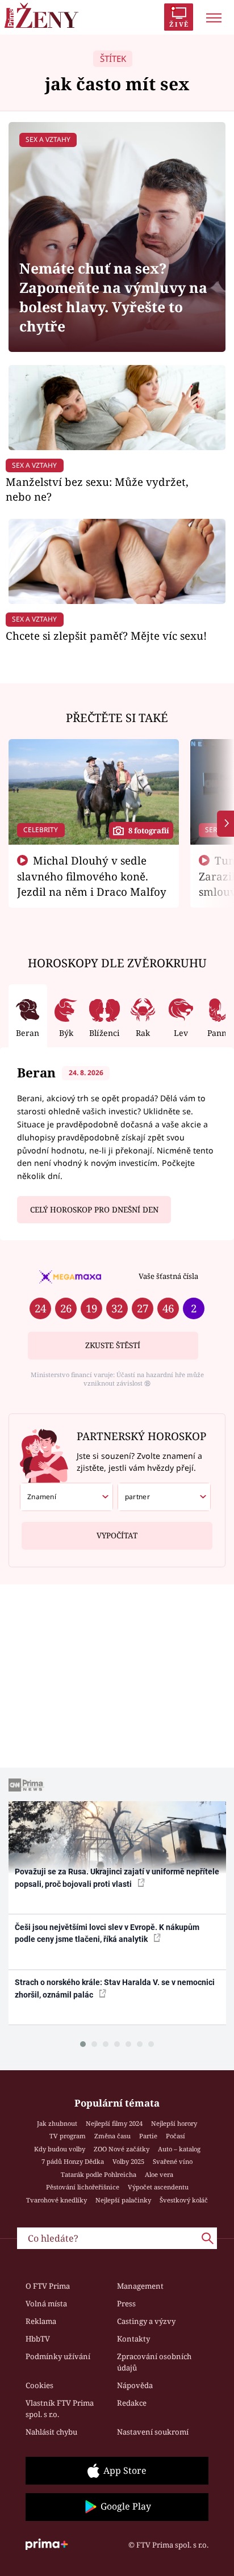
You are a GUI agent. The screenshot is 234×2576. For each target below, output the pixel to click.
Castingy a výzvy (146, 2321)
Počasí (175, 2136)
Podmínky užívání (58, 2356)
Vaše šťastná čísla (168, 1276)
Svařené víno (173, 2161)
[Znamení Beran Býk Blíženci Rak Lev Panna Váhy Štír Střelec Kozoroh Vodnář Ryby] (66, 1497)
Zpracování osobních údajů (154, 2362)
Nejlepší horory (174, 2123)
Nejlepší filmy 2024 (114, 2123)
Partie (148, 2136)
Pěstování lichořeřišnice (83, 2187)
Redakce (132, 2403)
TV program (68, 2136)
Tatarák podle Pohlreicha (99, 2174)
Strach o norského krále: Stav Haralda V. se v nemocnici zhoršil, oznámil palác (115, 1988)
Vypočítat (117, 1535)
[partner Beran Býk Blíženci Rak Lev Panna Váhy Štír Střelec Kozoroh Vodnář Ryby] (164, 1497)
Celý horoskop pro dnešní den (94, 1210)
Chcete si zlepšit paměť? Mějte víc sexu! (106, 635)
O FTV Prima (48, 2286)
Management (140, 2286)
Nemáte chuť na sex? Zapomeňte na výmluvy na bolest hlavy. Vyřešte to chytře (113, 297)
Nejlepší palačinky (123, 2200)
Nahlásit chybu (51, 2432)
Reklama (41, 2321)
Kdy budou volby (60, 2149)
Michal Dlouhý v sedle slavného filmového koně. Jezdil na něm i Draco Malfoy (92, 876)
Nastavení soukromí (153, 2432)
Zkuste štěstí (113, 1345)
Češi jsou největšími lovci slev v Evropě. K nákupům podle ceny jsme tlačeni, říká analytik (107, 1933)
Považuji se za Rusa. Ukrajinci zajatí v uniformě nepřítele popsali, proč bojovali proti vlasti (117, 1878)
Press (126, 2304)
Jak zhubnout (57, 2123)
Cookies (39, 2385)
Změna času (112, 2136)
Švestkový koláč (184, 2200)
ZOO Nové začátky (122, 2149)
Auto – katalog (179, 2149)
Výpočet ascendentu (158, 2187)
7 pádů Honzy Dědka (73, 2161)
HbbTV (38, 2339)
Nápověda (135, 2385)
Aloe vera (159, 2174)
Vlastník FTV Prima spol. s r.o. (60, 2409)
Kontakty (133, 2339)
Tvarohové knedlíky (57, 2200)
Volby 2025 (128, 2161)
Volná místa (46, 2304)
